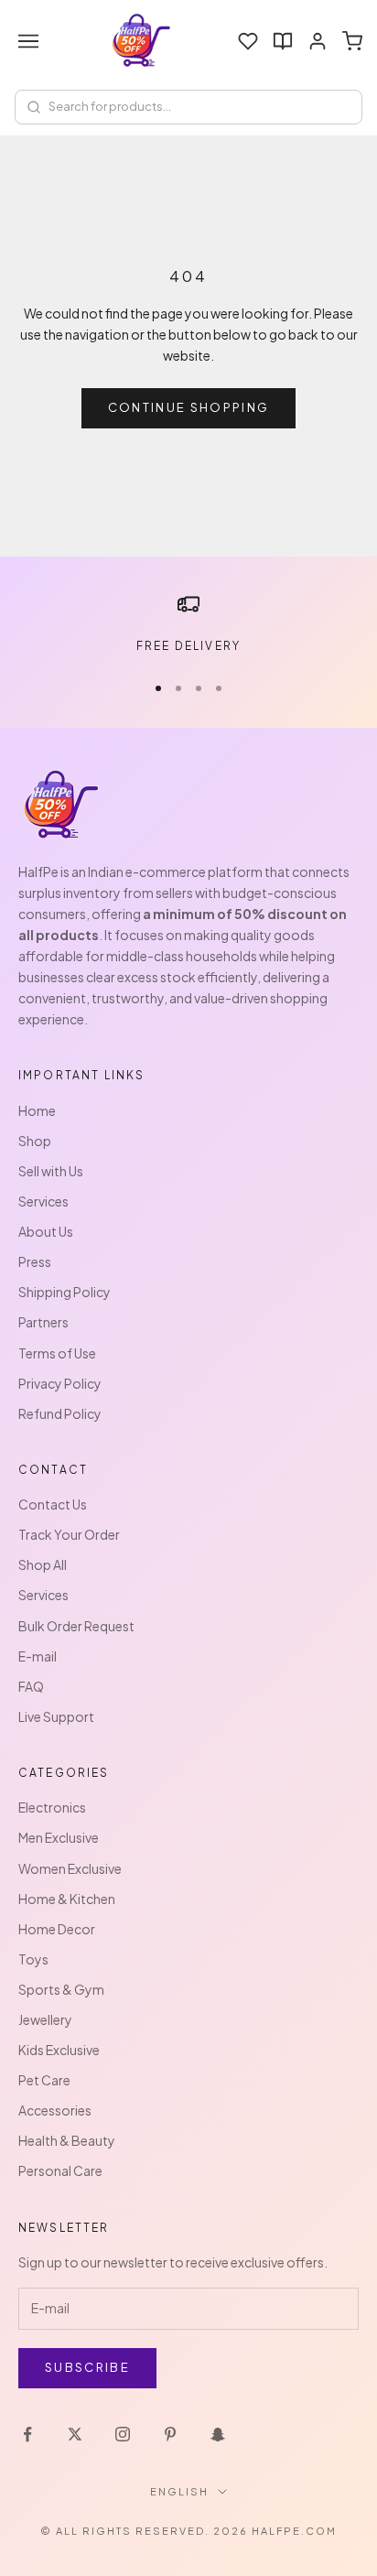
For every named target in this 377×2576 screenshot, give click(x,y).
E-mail (38, 1656)
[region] (188, 624)
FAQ (31, 1686)
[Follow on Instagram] (123, 2434)
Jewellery (45, 2019)
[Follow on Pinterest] (170, 2434)
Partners (43, 1322)
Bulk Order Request (76, 1626)
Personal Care (60, 2170)
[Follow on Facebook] (27, 2434)
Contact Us (53, 1504)
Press (35, 1261)
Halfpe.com (294, 2531)
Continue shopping (189, 407)
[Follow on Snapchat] (218, 2434)
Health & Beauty (67, 2140)
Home (37, 1110)
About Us (46, 1231)
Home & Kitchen (67, 1899)
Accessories (55, 2110)
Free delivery (188, 646)
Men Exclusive (59, 1837)
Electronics (52, 1807)
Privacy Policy (60, 1383)
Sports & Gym (61, 1989)
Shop (35, 1141)
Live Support (56, 1716)
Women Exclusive (70, 1868)
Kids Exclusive (59, 2050)
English (179, 2491)
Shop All (43, 1564)
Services (43, 1201)
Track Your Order (69, 1534)
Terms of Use (57, 1353)
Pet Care (44, 2080)
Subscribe (87, 2367)
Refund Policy (60, 1413)
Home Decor (57, 1929)
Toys (33, 1959)
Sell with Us (51, 1171)
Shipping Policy (65, 1292)
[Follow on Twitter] (75, 2434)
